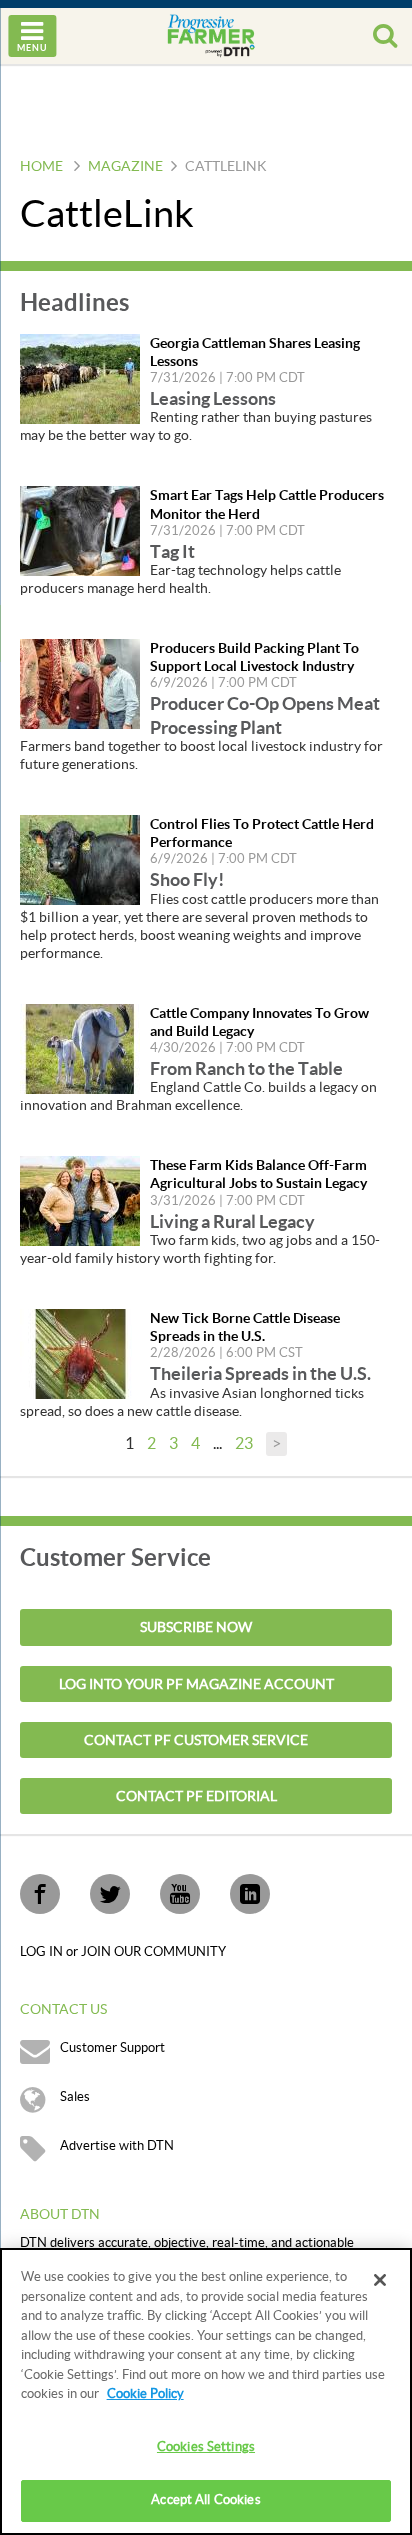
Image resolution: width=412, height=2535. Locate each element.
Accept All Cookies (205, 2500)
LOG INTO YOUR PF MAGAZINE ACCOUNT (196, 1685)
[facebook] (40, 1894)
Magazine (125, 167)
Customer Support (112, 2048)
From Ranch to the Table (246, 1068)
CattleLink (226, 167)
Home (41, 167)
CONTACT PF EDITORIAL (196, 1797)
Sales (75, 2097)
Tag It (172, 551)
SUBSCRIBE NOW (196, 1628)
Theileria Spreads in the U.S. (260, 1373)
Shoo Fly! (187, 879)
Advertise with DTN (117, 2146)
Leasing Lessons (213, 398)
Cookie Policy (145, 2394)
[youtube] (180, 1894)
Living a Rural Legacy (232, 1221)
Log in (43, 1952)
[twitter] (110, 1894)
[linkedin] (250, 1894)
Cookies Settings (206, 2447)
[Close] (380, 2280)
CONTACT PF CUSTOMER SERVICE (196, 1741)
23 (244, 1444)
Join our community (153, 1952)
